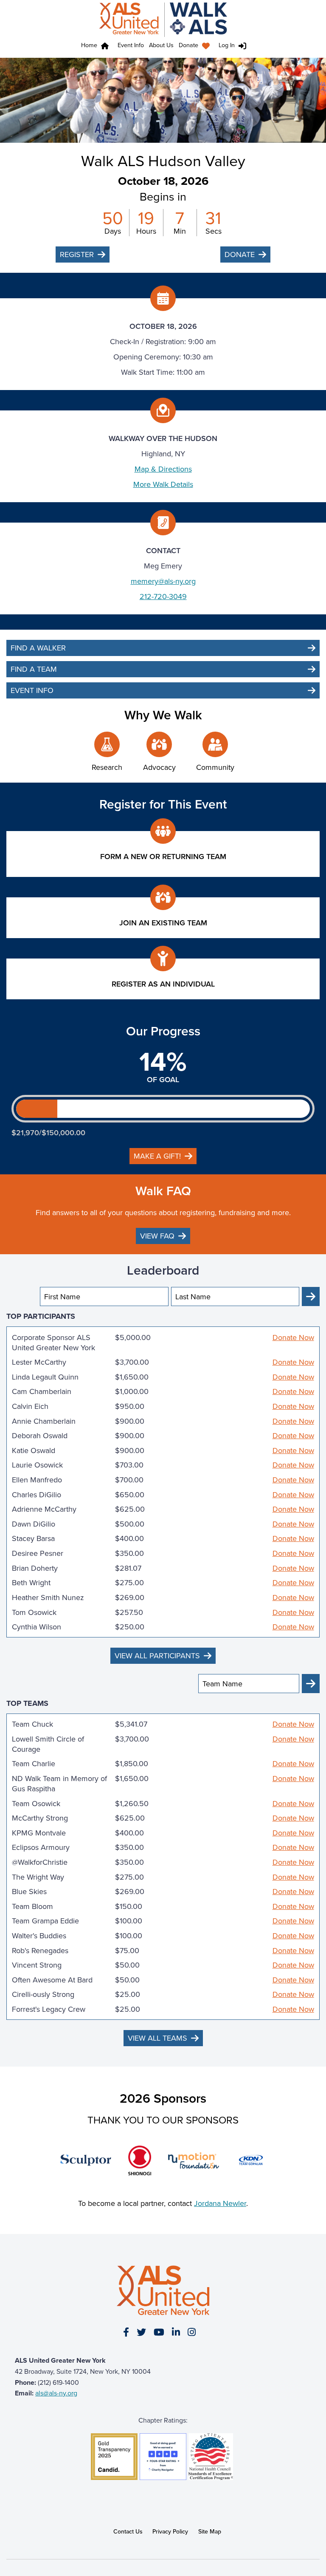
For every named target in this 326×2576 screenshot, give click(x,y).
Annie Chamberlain (44, 1421)
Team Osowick (36, 1804)
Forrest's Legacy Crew (49, 2009)
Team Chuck (32, 1724)
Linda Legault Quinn (45, 1377)
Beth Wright (31, 1583)
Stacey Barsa (33, 1538)
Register (77, 254)
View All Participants (157, 1656)
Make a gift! (157, 1156)
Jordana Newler (220, 2203)
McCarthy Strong (40, 1818)
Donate (188, 45)
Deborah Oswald (40, 1436)
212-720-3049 (163, 596)
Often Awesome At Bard (52, 1980)
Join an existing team (163, 923)
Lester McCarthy (39, 1362)
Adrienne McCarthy (44, 1509)
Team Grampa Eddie (45, 1921)
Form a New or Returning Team (163, 856)
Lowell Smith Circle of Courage (48, 1744)
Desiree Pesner (38, 1553)
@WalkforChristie (40, 1862)
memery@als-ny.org (163, 581)
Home (89, 45)
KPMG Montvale (39, 1833)
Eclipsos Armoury (41, 1847)
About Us (161, 45)
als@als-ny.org (56, 2393)
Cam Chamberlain (42, 1391)
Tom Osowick (34, 1612)
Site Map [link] (210, 2531)
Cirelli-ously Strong (43, 1994)
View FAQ (157, 1236)
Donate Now (293, 1337)
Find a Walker (38, 648)
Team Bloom (32, 1906)
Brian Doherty (35, 1568)
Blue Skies (29, 1892)
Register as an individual (163, 984)
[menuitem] (196, 46)
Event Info (131, 45)
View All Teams (157, 2038)
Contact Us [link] (128, 2531)
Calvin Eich (30, 1406)
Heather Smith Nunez (48, 1598)
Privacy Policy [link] (170, 2531)
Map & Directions (163, 469)
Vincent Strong (37, 1965)
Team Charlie (34, 1764)
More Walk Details (163, 484)
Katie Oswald (34, 1451)
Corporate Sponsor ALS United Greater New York (53, 1343)
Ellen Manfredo (37, 1480)
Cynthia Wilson (37, 1627)
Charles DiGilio (37, 1495)
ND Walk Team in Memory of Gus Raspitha (59, 1784)
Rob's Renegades (40, 1951)
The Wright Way (38, 1877)
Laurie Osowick (37, 1465)
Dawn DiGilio (34, 1524)
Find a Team (34, 669)
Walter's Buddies (39, 1936)
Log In (227, 45)
